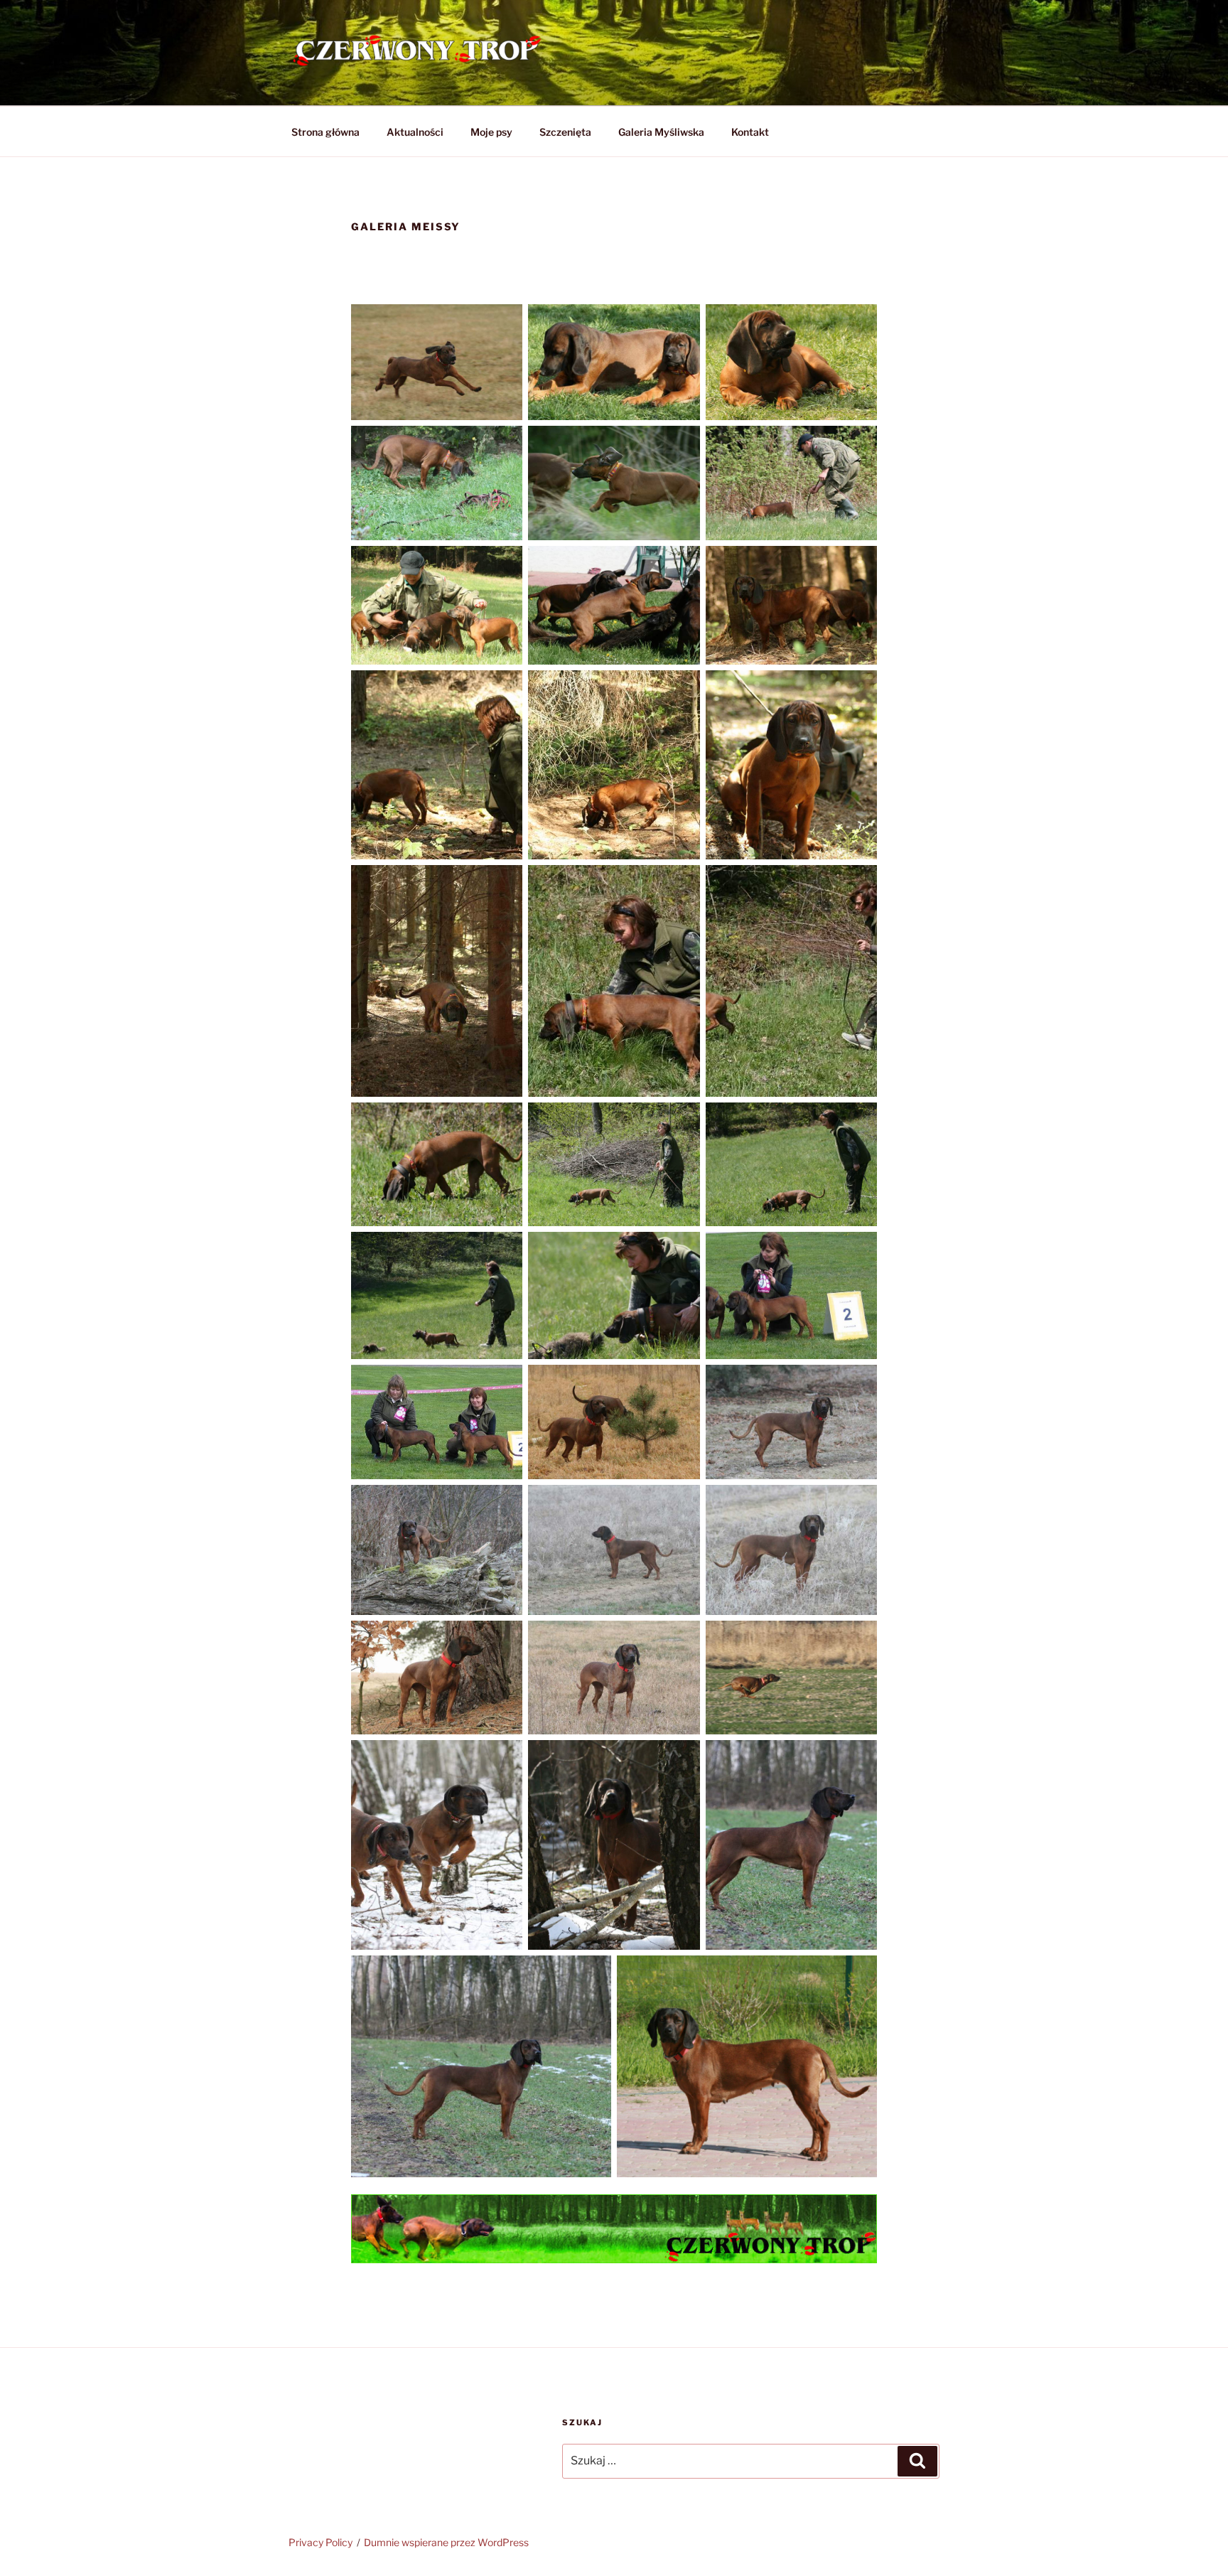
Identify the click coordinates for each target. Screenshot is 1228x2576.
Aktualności (415, 132)
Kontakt (750, 132)
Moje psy (491, 132)
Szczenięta (565, 132)
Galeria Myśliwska (661, 132)
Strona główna (325, 132)
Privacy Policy (321, 2542)
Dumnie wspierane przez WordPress (446, 2542)
